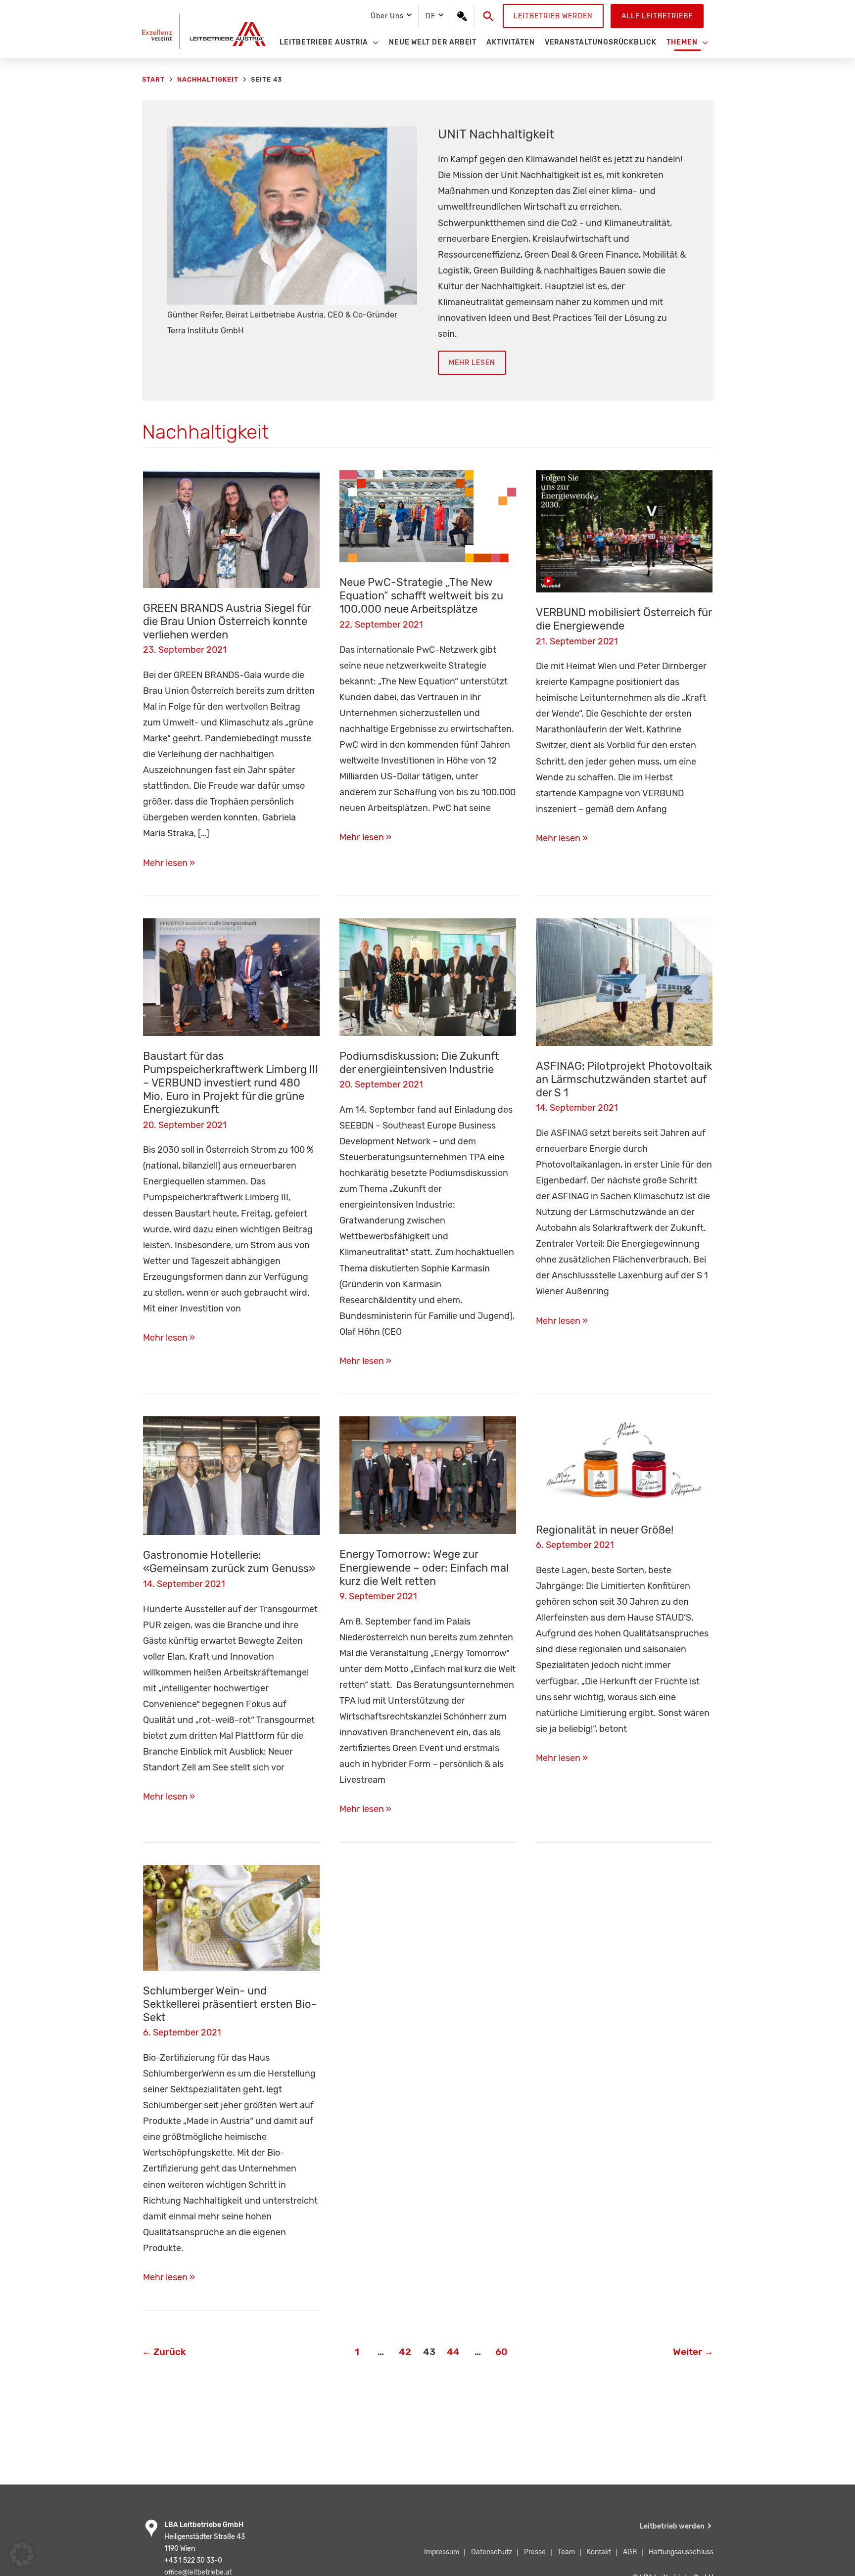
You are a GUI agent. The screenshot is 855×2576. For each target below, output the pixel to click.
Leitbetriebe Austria (324, 42)
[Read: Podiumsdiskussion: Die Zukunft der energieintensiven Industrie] (428, 977)
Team (566, 2552)
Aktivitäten (510, 42)
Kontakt (599, 2552)
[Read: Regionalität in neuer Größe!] (624, 1462)
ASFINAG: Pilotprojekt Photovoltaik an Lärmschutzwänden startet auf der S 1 (624, 1079)
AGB (630, 2552)
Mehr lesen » (169, 864)
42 (405, 2352)
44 (453, 2352)
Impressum (442, 2552)
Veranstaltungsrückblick (601, 42)
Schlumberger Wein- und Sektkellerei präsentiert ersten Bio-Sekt (230, 2004)
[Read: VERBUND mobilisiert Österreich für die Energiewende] (624, 531)
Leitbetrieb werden (553, 16)
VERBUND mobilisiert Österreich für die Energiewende (624, 619)
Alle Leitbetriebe (657, 16)
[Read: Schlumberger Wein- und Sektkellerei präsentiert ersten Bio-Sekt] (231, 1917)
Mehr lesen (472, 363)
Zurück (164, 2352)
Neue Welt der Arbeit (433, 42)
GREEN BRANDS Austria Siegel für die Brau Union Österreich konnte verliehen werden (227, 621)
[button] (489, 16)
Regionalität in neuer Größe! (605, 1530)
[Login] (462, 16)
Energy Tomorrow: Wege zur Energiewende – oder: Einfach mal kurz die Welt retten (424, 1567)
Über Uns (387, 16)
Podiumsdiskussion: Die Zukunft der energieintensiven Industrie (419, 1063)
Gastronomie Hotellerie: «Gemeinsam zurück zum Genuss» (229, 1562)
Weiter (693, 2352)
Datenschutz (492, 2552)
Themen (682, 42)
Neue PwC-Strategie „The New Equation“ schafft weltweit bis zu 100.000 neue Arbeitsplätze (421, 596)
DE (430, 16)
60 (501, 2352)
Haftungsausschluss (681, 2552)
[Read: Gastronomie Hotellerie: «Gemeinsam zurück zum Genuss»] (231, 1475)
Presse (535, 2552)
